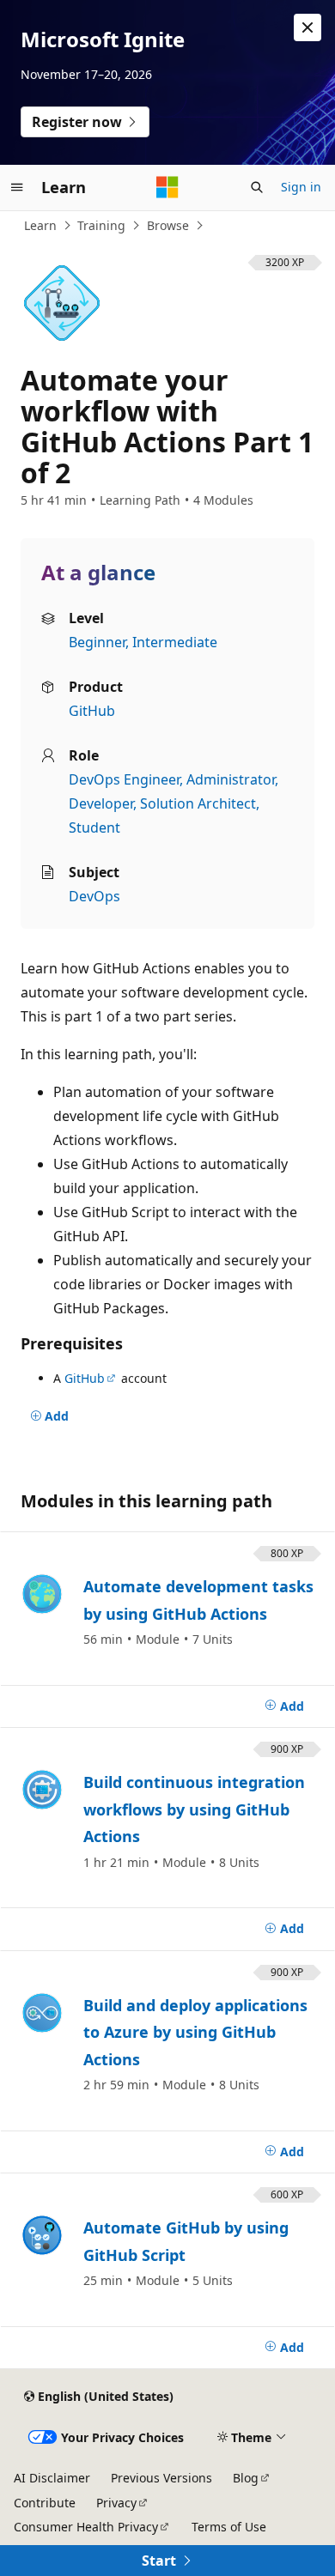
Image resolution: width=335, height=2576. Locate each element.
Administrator (231, 779)
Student (94, 827)
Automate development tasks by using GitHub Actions (198, 1600)
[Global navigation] (17, 187)
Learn (40, 225)
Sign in (301, 187)
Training (101, 225)
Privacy (116, 2503)
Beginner (97, 642)
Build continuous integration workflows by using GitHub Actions (194, 1809)
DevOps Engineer (124, 779)
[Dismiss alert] (308, 27)
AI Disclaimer (52, 2478)
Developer (101, 803)
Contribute (45, 2503)
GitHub (92, 711)
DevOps (94, 896)
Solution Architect (198, 803)
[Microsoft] (167, 187)
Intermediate (175, 642)
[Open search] (257, 187)
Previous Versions (161, 2478)
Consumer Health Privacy (86, 2527)
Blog (246, 2478)
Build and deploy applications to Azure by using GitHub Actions (195, 2032)
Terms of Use (229, 2527)
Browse (168, 225)
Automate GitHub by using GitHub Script (186, 2241)
